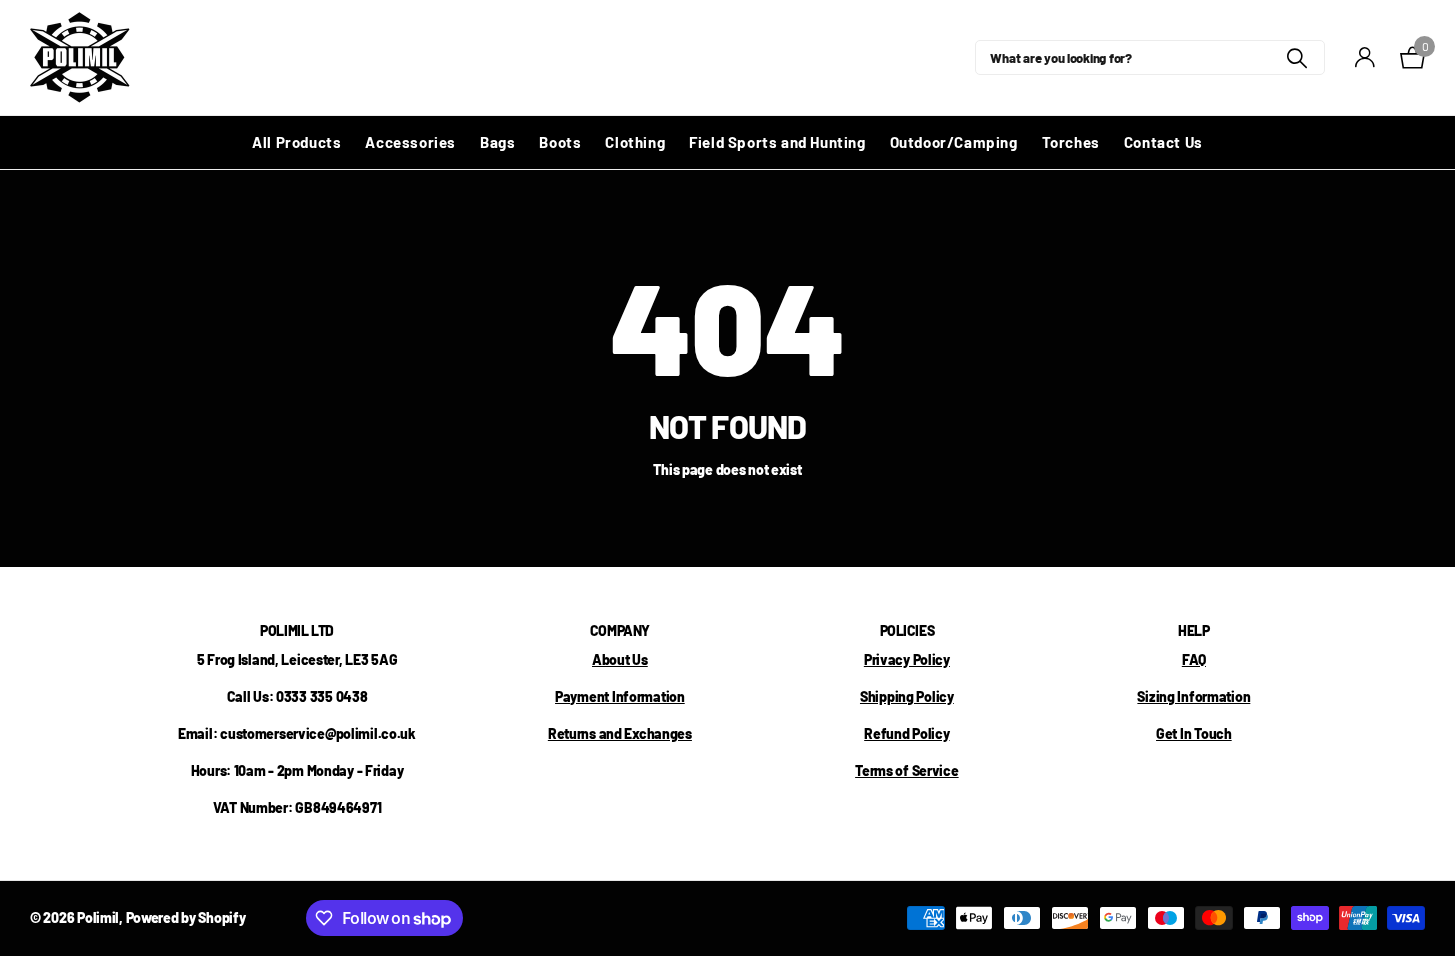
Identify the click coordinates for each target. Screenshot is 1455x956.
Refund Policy (906, 733)
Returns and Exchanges (620, 733)
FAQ (1194, 659)
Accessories (410, 142)
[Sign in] (1365, 57)
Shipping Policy (907, 696)
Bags (497, 142)
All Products (296, 142)
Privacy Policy (907, 659)
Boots (560, 142)
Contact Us (1163, 142)
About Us (620, 659)
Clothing (635, 142)
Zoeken (1297, 57)
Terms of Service (907, 770)
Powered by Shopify (186, 917)
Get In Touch (1194, 733)
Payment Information (620, 696)
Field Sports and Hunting (777, 142)
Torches (1071, 142)
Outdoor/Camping (954, 142)
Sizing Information (1193, 696)
